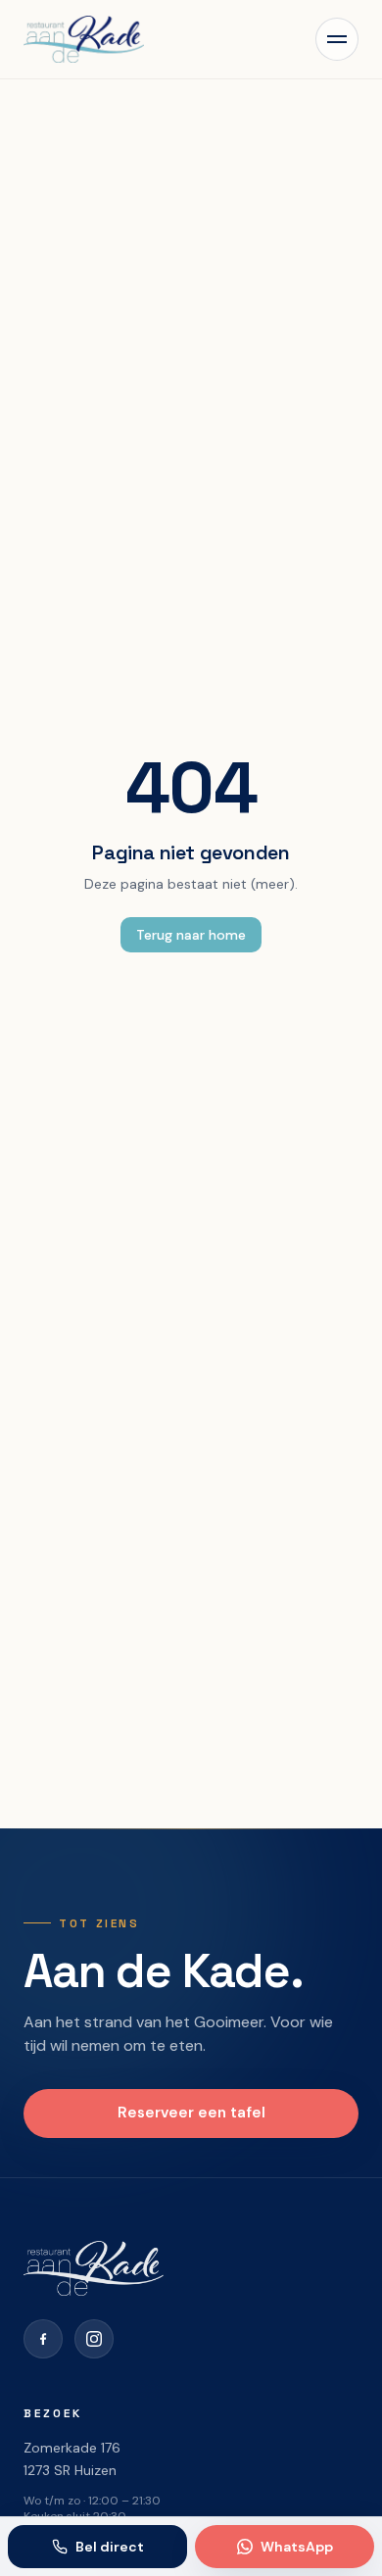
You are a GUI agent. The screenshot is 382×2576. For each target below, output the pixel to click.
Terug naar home (191, 935)
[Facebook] (43, 2339)
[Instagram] (94, 2339)
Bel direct (110, 2547)
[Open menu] (337, 39)
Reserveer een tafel (191, 2113)
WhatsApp (297, 2547)
